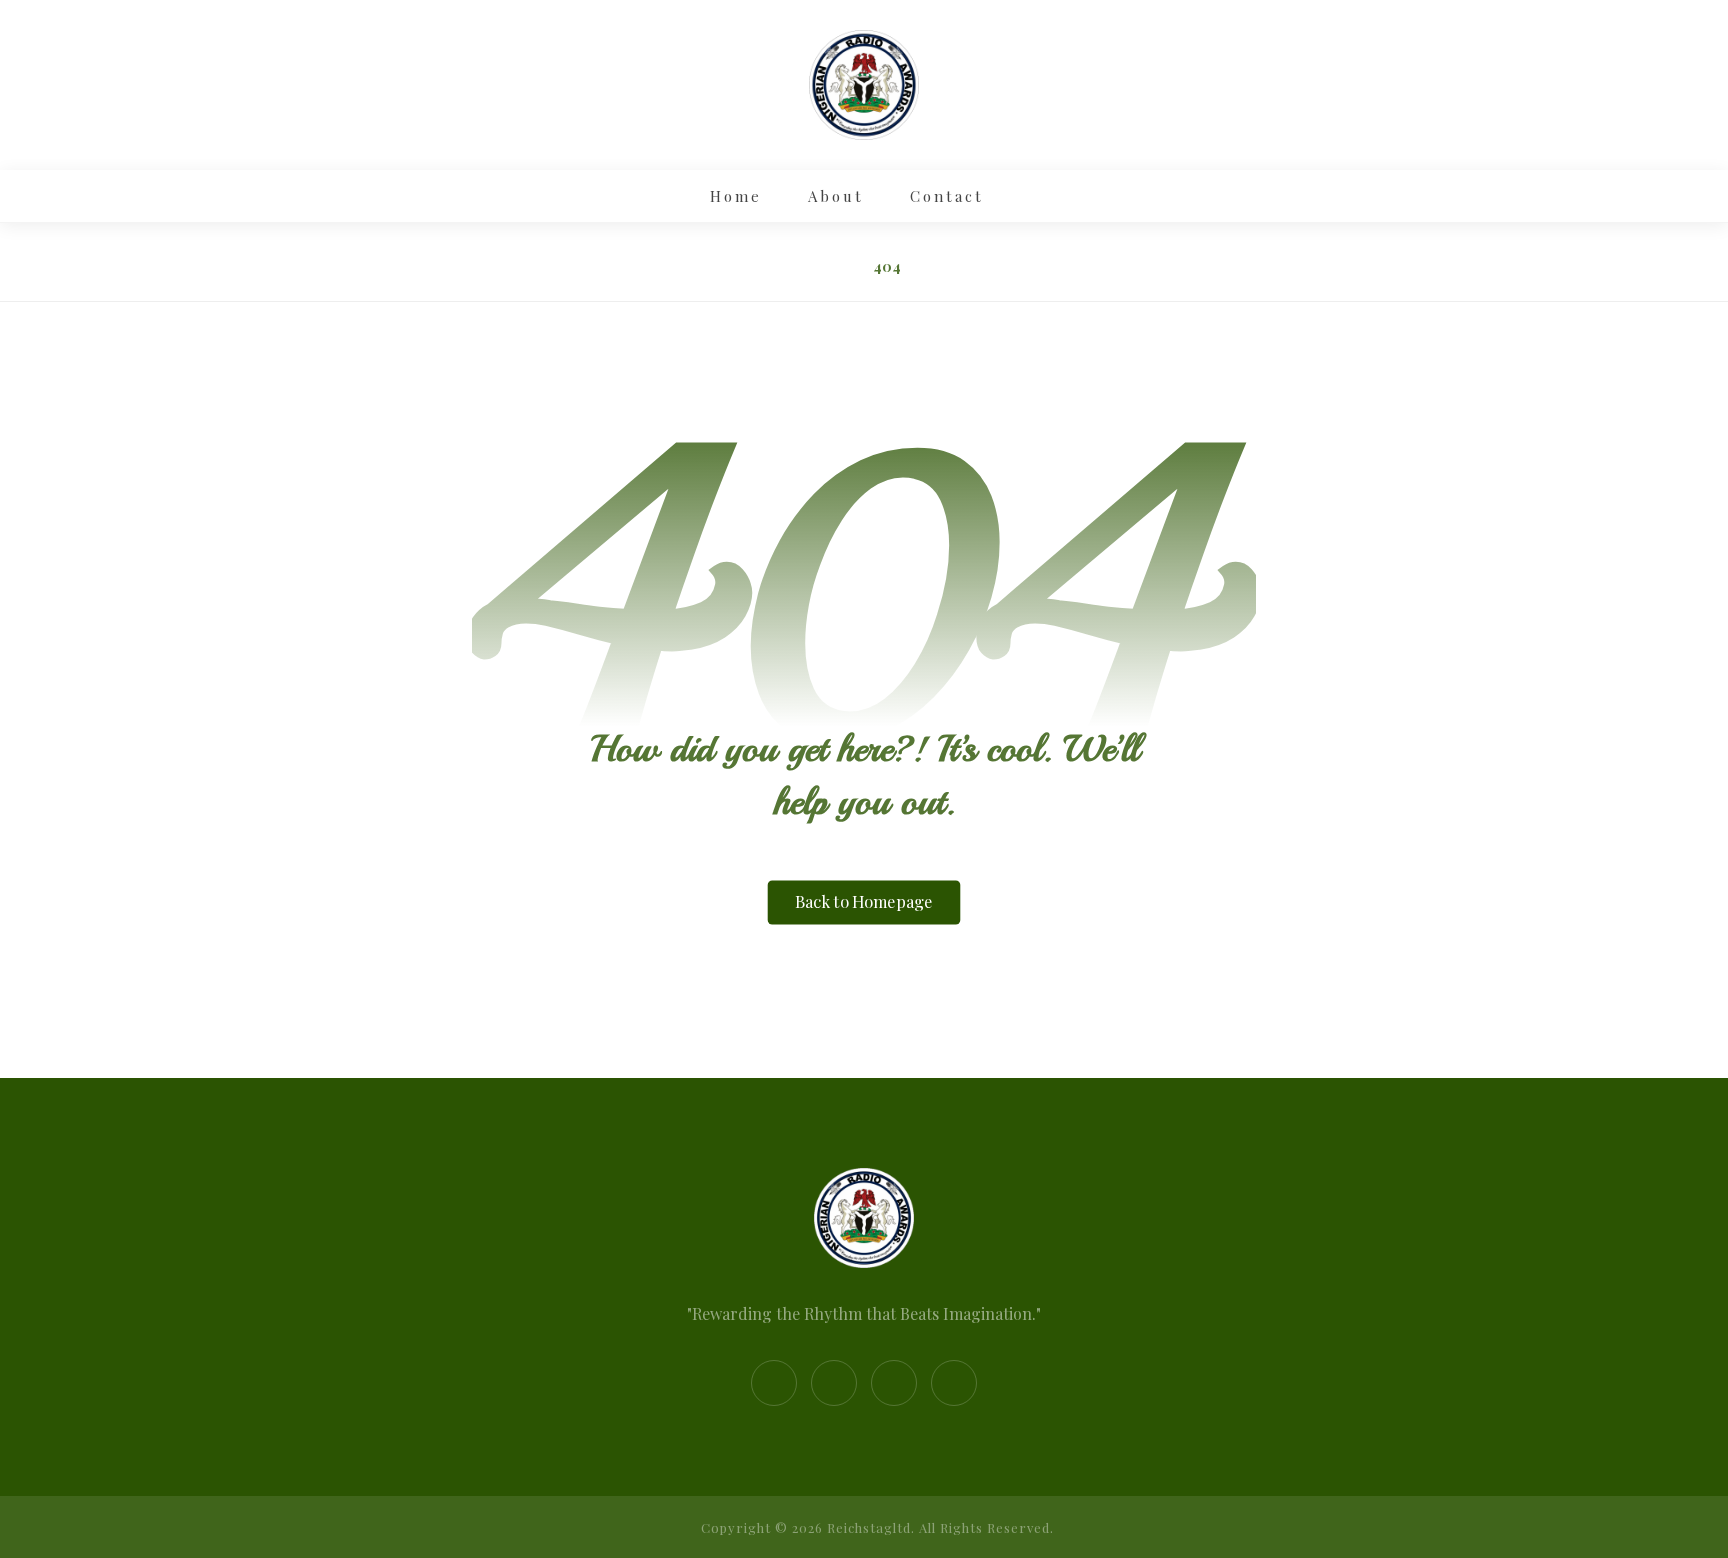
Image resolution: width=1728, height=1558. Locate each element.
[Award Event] (864, 85)
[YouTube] (954, 1383)
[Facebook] (774, 1383)
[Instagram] (834, 1383)
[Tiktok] (894, 1383)
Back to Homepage (864, 903)
